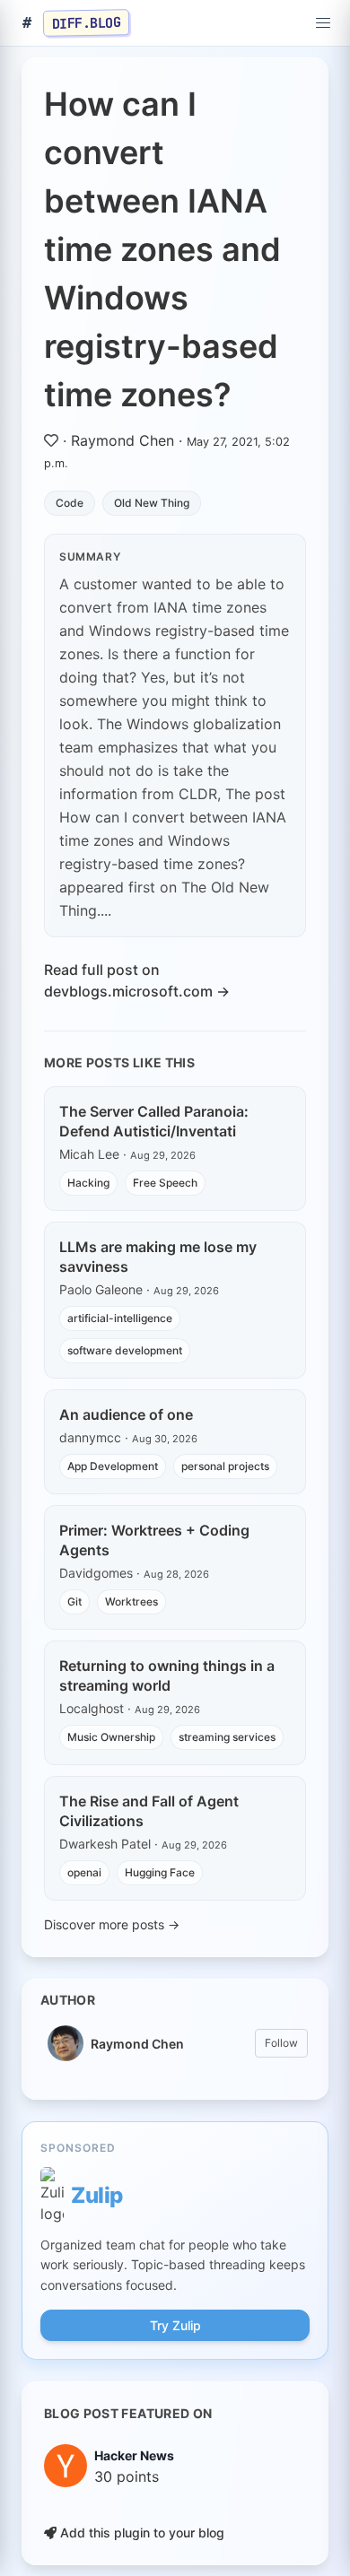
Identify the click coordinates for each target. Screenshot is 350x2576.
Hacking (88, 1183)
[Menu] (323, 23)
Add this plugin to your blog (140, 2532)
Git (74, 1601)
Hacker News (134, 2455)
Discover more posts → (112, 1924)
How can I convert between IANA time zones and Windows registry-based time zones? (162, 249)
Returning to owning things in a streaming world (167, 1675)
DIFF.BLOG (87, 22)
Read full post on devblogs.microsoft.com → (137, 980)
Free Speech (165, 1183)
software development (125, 1350)
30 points (127, 2476)
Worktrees (131, 1601)
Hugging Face (160, 1872)
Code (70, 503)
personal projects (225, 1466)
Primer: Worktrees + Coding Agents (154, 1540)
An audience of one (126, 1414)
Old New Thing (152, 503)
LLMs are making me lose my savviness (158, 1257)
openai (84, 1872)
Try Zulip (175, 2325)
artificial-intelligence (120, 1318)
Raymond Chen (122, 440)
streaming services (227, 1737)
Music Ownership (111, 1737)
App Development (113, 1466)
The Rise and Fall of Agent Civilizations (149, 1811)
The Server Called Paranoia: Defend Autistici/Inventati (154, 1121)
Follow (281, 2043)
